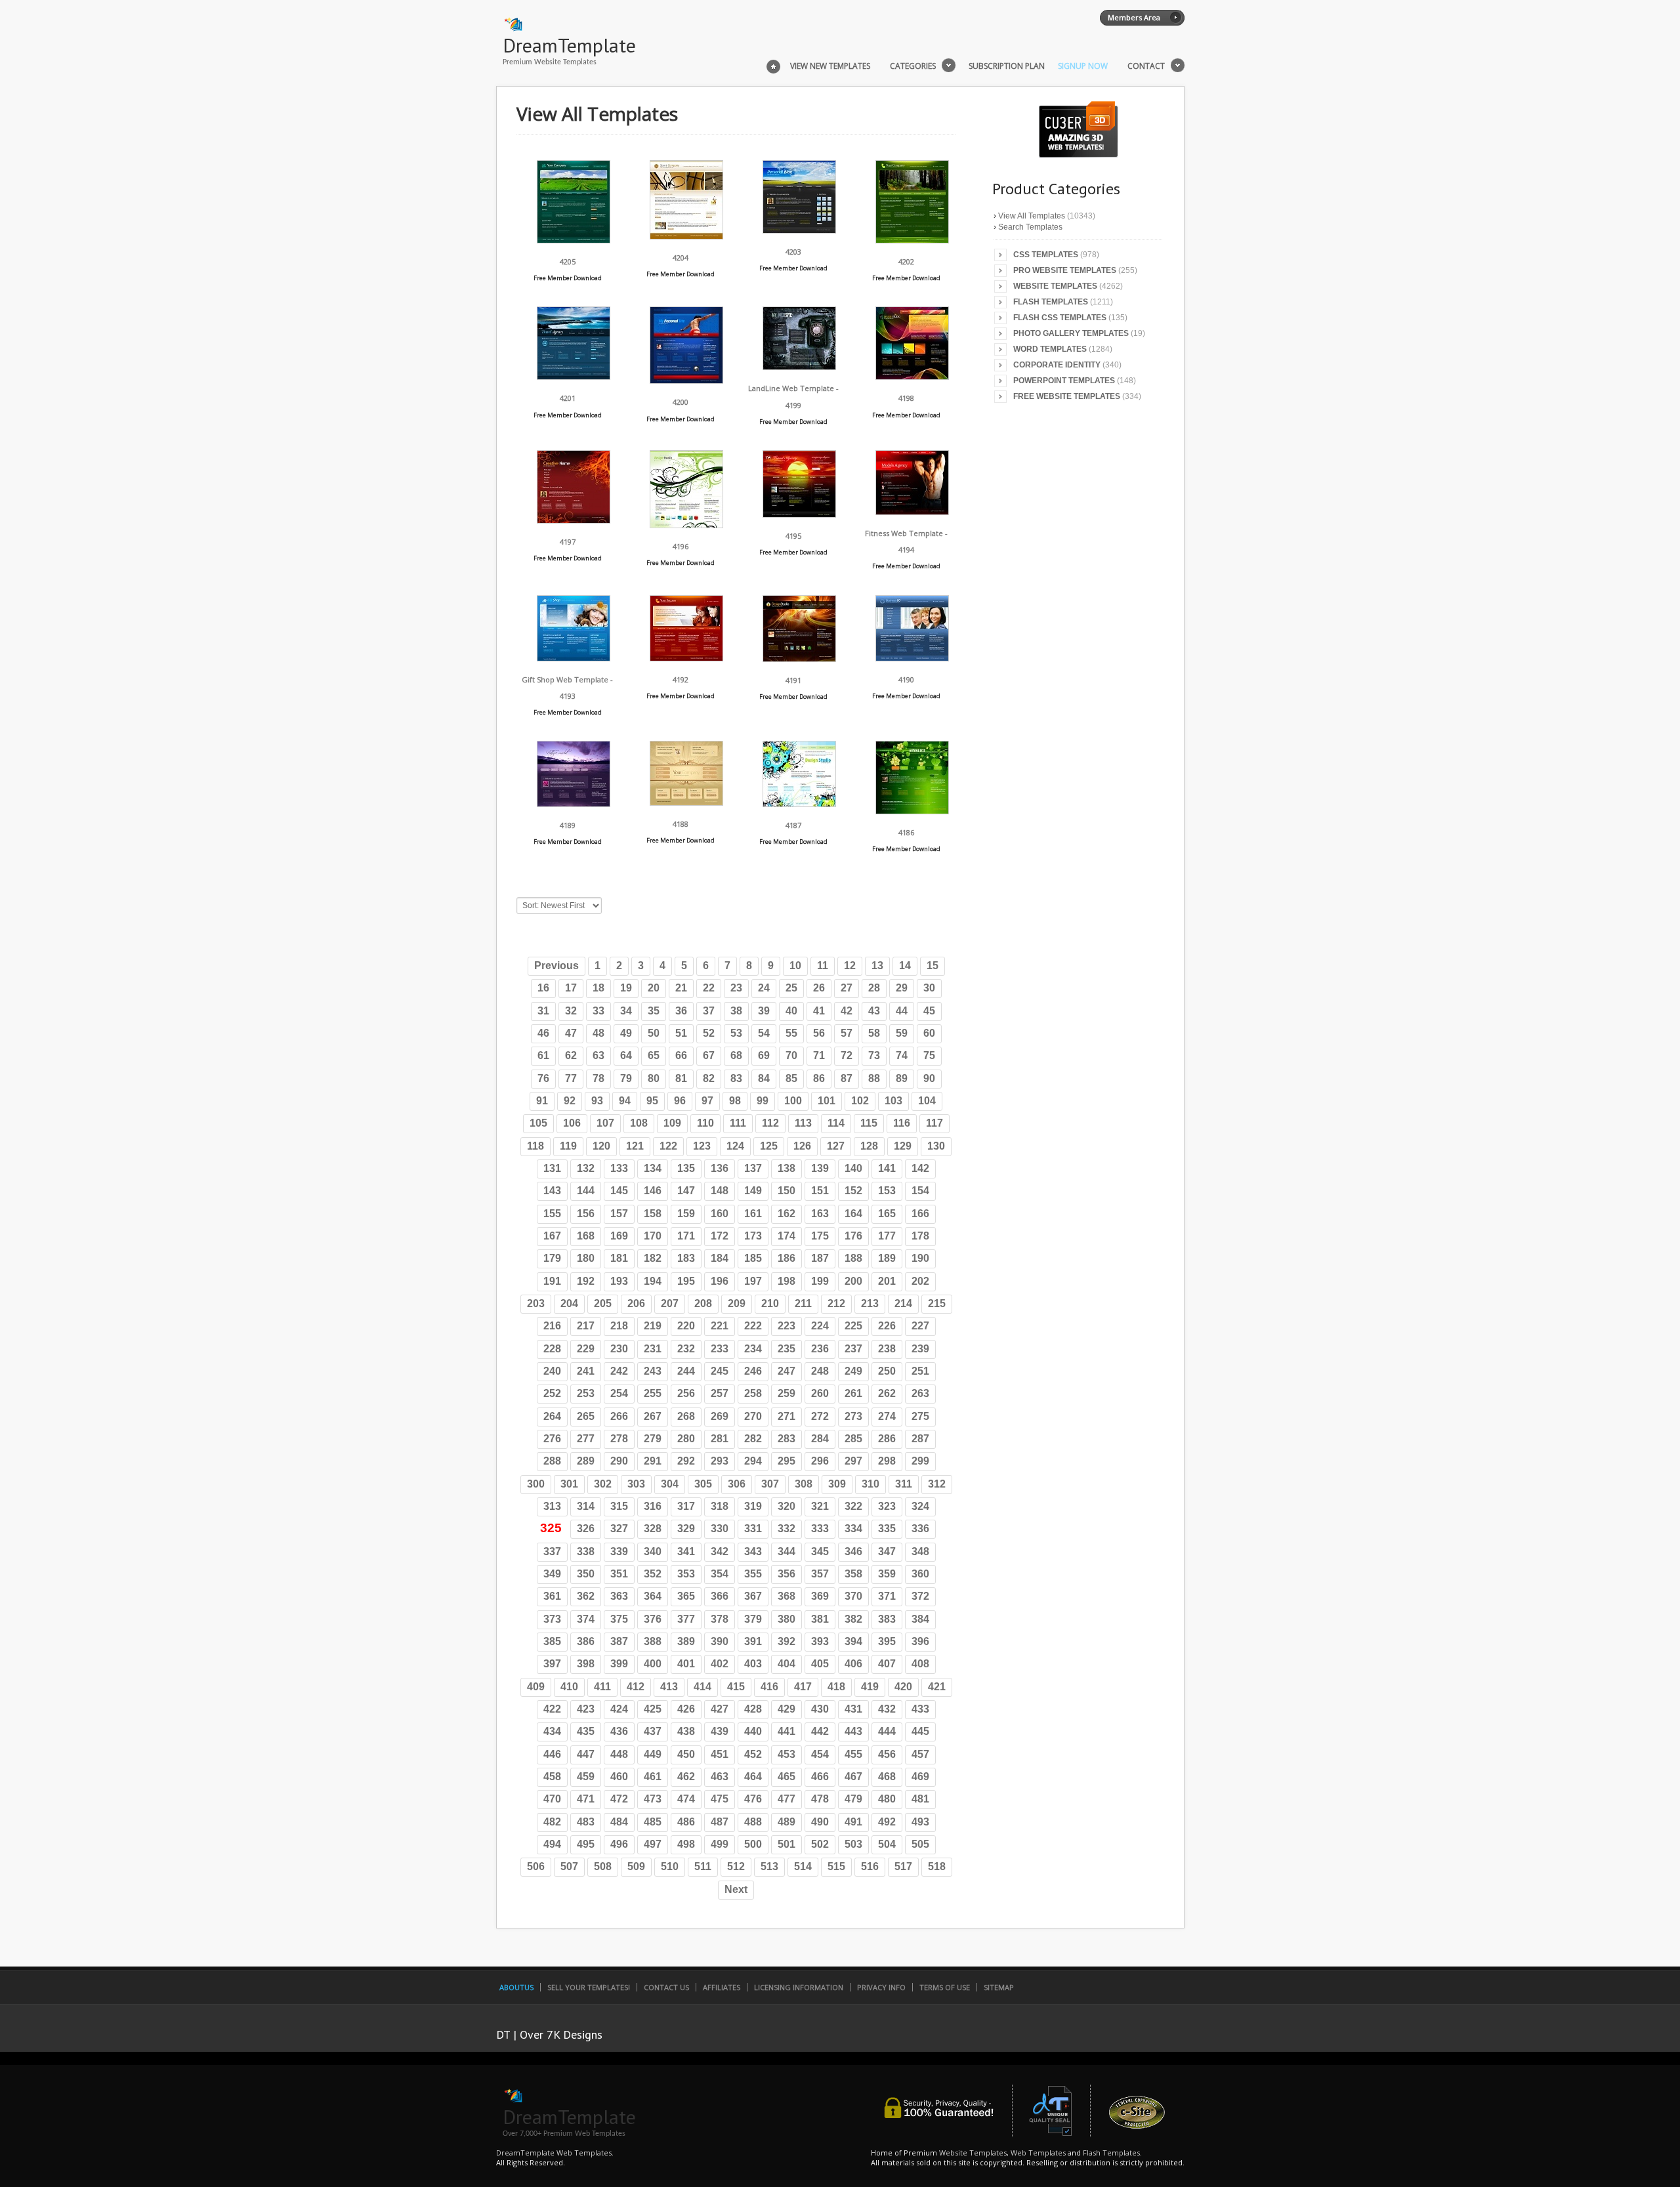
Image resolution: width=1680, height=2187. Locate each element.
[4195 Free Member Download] (799, 514)
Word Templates (1050, 349)
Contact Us (666, 1987)
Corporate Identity (1057, 365)
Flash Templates (1051, 302)
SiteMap (999, 1987)
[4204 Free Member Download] (686, 236)
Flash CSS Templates (1060, 318)
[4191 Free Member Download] (799, 658)
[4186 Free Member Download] (912, 811)
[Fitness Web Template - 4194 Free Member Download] (912, 511)
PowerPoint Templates (1064, 381)
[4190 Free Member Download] (912, 658)
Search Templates (1030, 227)
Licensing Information (799, 1987)
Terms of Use (945, 1987)
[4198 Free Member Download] (912, 376)
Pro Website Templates (1065, 270)
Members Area (1134, 17)
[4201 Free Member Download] (574, 376)
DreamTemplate (569, 45)
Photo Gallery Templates (1071, 333)
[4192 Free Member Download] (686, 658)
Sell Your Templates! (589, 1987)
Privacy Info (881, 1987)
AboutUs (516, 1987)
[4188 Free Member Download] (686, 802)
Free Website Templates (1067, 396)
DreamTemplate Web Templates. (555, 2153)
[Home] (773, 65)
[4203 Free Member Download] (799, 230)
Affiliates (722, 1987)
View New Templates (830, 66)
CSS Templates (1046, 255)
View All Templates (1032, 216)
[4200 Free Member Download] (686, 380)
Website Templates (1055, 286)
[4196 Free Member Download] (686, 525)
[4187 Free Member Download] (799, 803)
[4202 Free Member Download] (912, 240)
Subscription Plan (1007, 66)
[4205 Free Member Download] (574, 240)
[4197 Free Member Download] (574, 520)
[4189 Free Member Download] (574, 803)
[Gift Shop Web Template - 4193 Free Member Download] (574, 658)
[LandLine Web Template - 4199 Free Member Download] (799, 366)
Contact (1146, 66)
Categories (913, 66)
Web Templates (1038, 2153)
